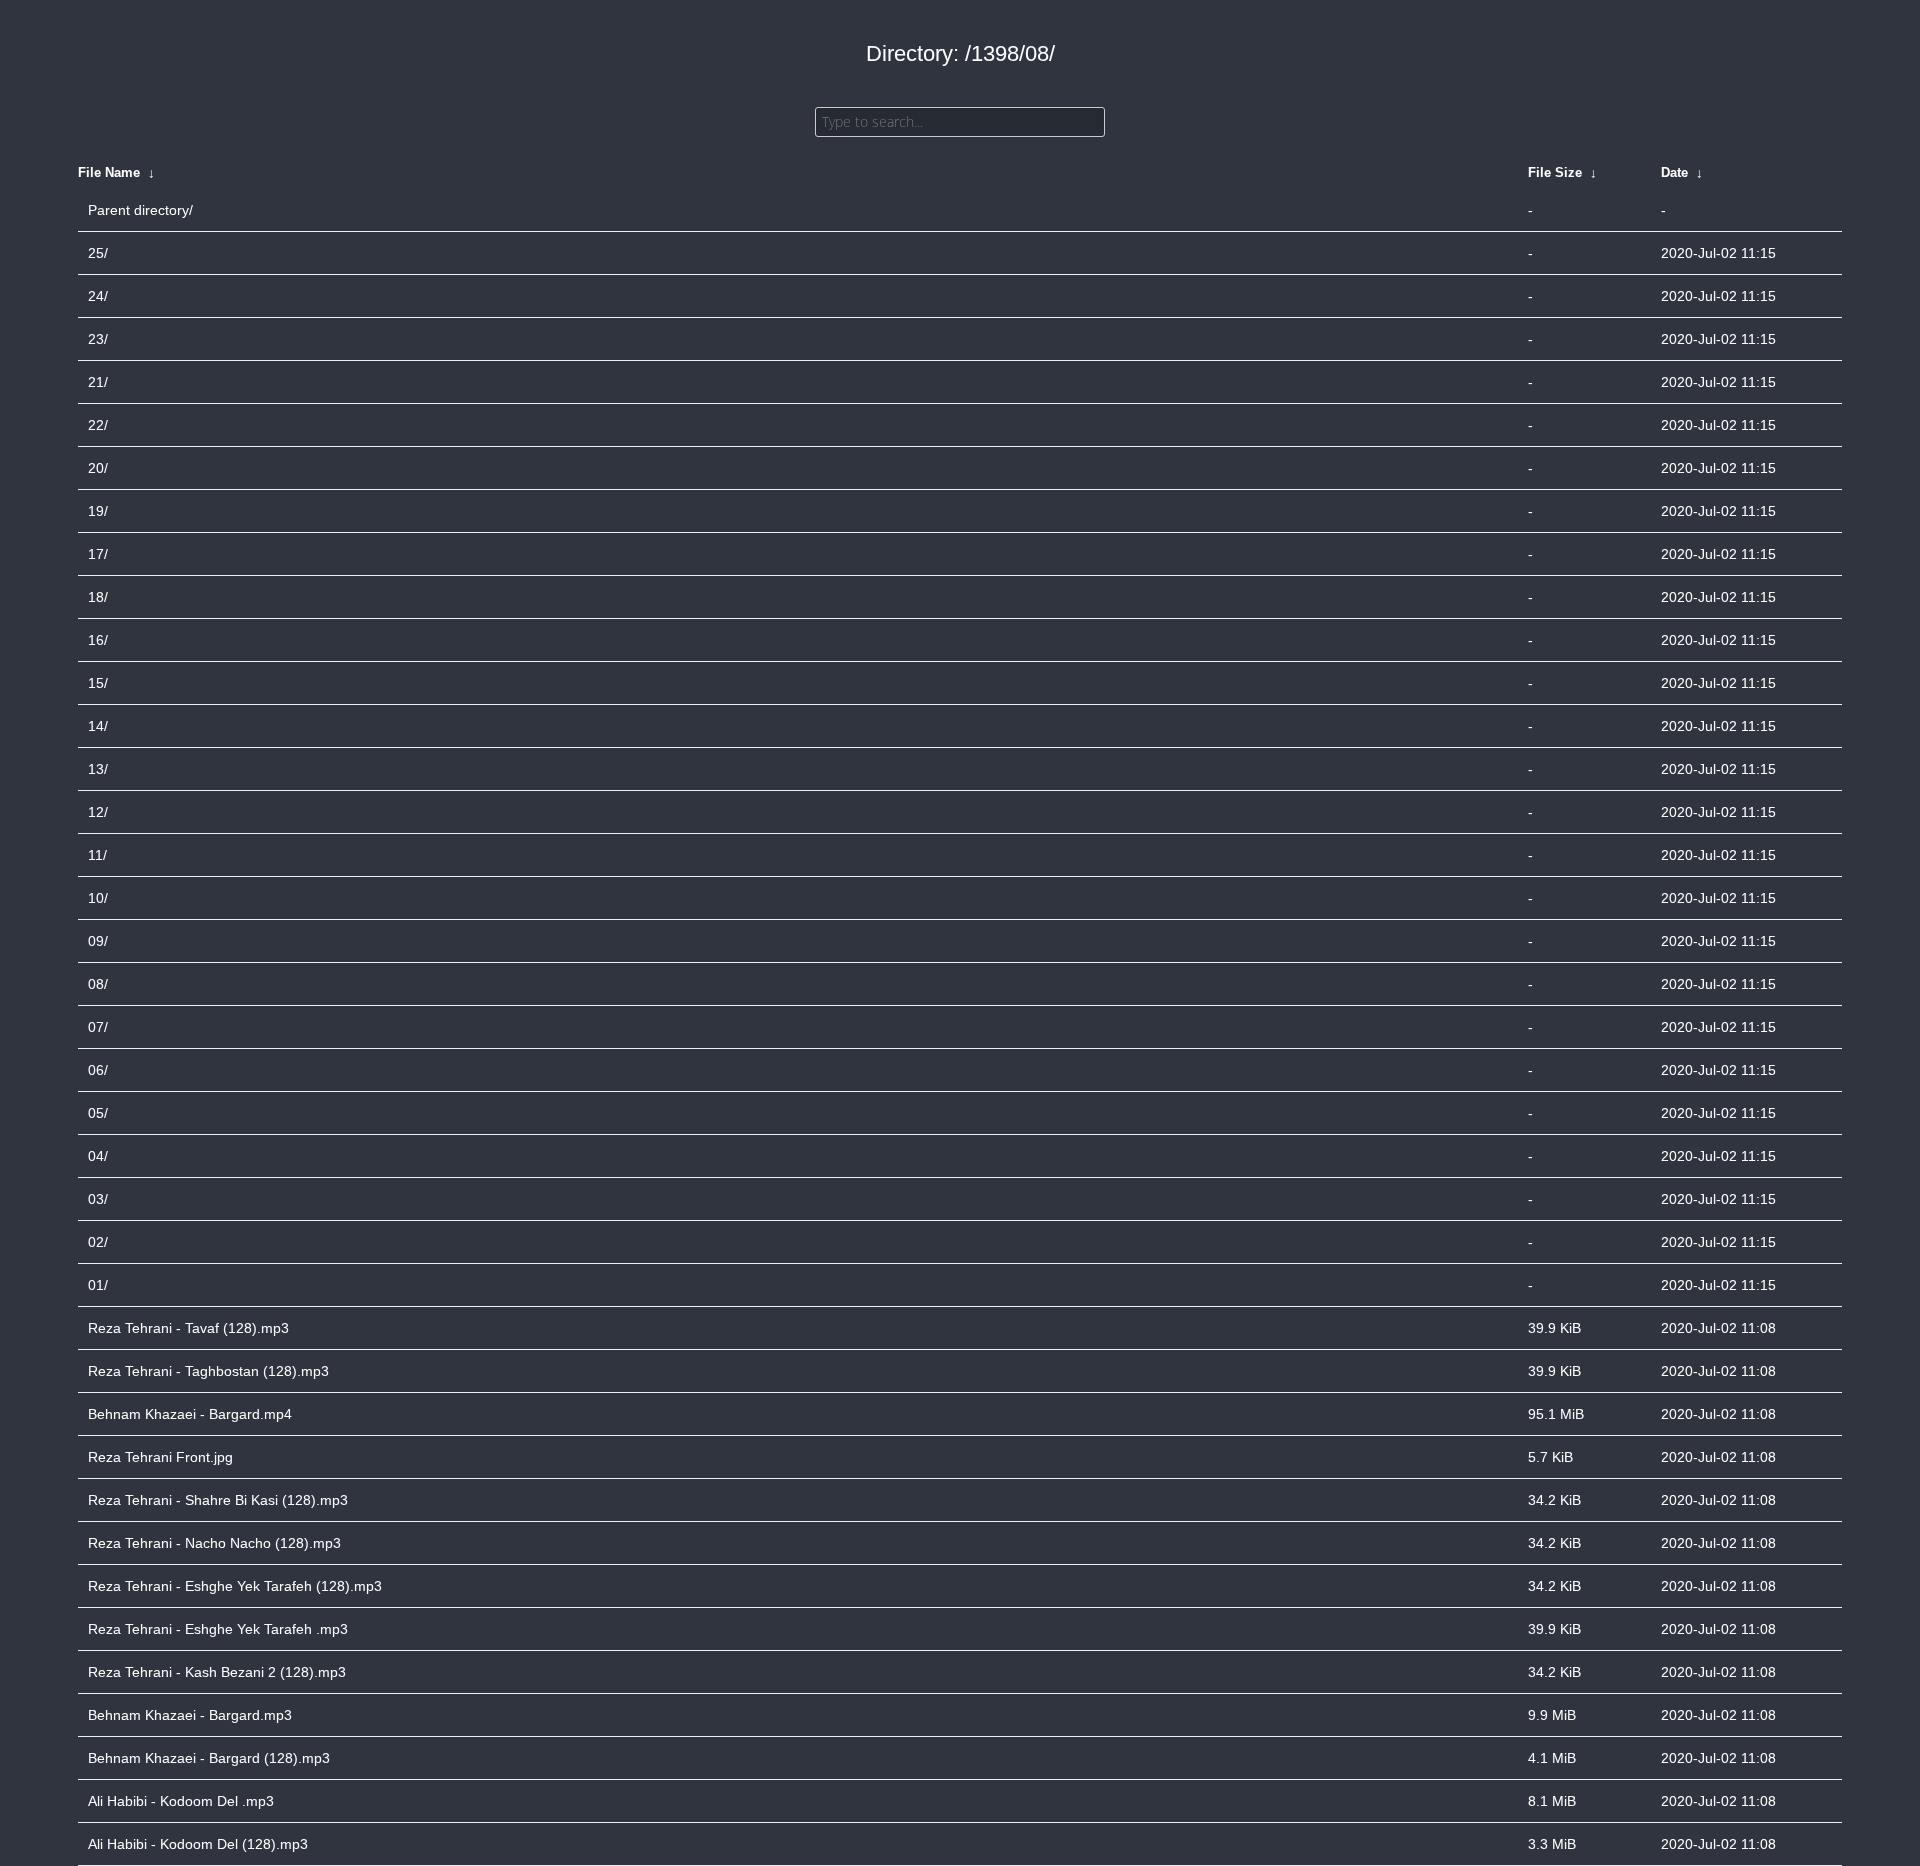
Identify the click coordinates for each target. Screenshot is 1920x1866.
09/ (98, 941)
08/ (98, 984)
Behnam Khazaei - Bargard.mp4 (190, 1414)
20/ (98, 468)
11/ (97, 855)
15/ (98, 683)
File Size (1555, 172)
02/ (98, 1242)
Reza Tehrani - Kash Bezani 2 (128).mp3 (217, 1672)
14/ (98, 726)
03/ (98, 1199)
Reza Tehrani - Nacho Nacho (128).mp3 (214, 1543)
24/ (98, 296)
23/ (98, 339)
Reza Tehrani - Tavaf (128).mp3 (188, 1328)
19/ (98, 511)
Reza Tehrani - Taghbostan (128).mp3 (208, 1371)
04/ (98, 1156)
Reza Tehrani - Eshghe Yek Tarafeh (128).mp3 (235, 1586)
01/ (98, 1285)
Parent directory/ (140, 210)
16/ (98, 640)
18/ (98, 597)
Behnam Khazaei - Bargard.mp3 (190, 1715)
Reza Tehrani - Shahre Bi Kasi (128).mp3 (218, 1500)
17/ (98, 554)
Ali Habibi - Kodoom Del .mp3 (181, 1801)
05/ (98, 1113)
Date (1674, 172)
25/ (98, 253)
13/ (98, 769)
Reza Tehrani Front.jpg (160, 1457)
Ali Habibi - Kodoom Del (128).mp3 (198, 1844)
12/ (98, 812)
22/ (98, 425)
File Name (109, 172)
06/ (98, 1070)
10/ (98, 898)
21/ (98, 382)
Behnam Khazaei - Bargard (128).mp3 (209, 1758)
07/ (98, 1027)
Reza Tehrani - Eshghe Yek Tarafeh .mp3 (218, 1629)
